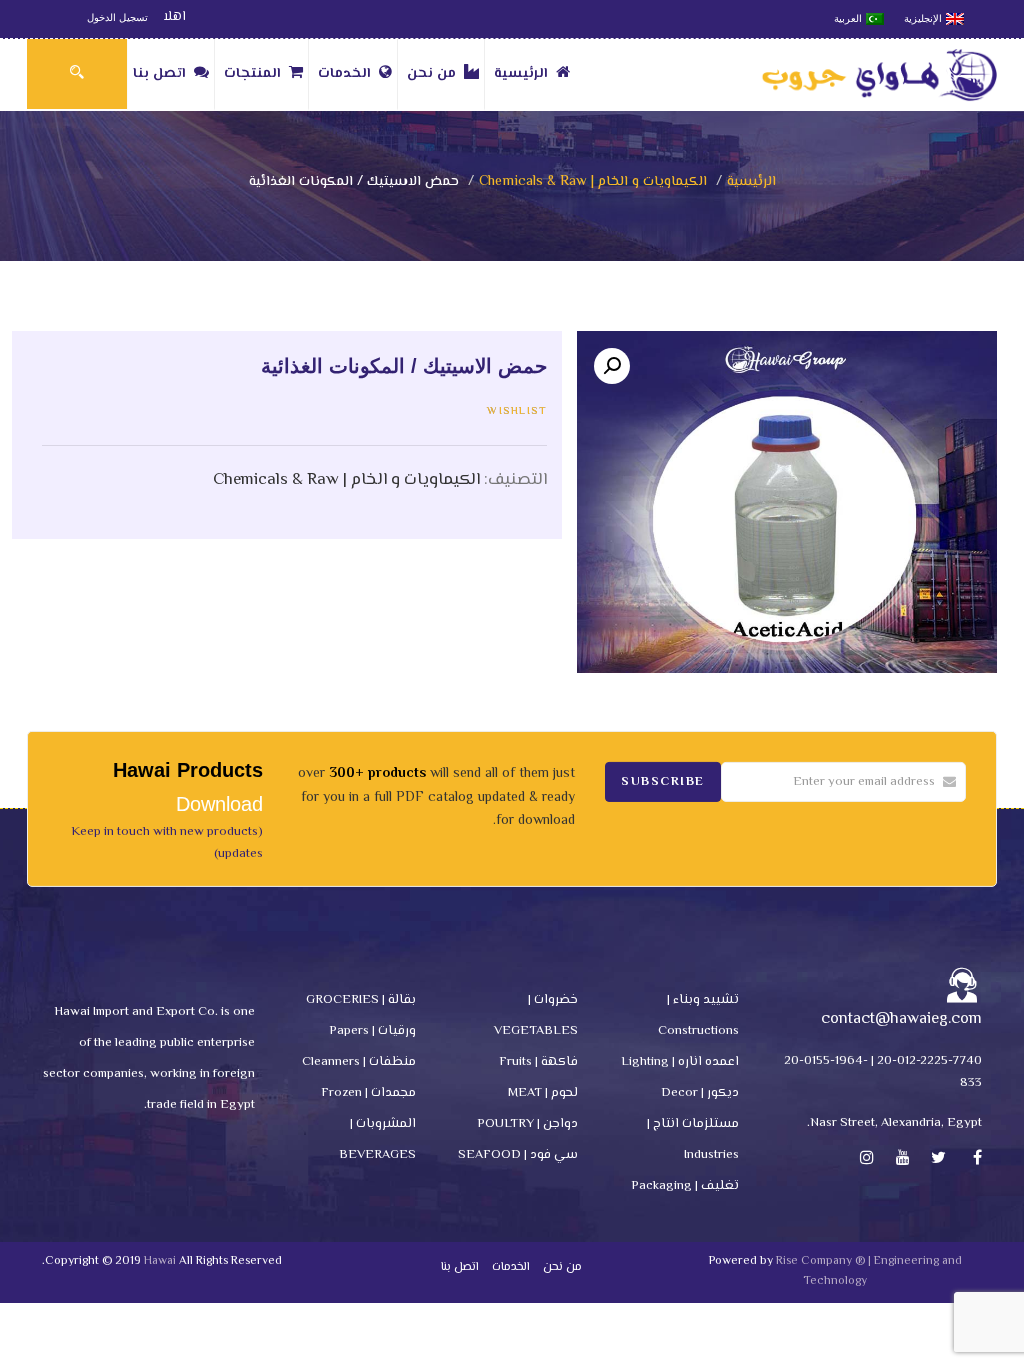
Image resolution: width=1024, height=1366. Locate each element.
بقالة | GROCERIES (361, 1000)
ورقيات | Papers (372, 1031)
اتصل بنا (159, 74)
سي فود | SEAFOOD (518, 1155)
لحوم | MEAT (543, 1093)
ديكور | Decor (700, 1093)
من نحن (431, 74)
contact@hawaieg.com (901, 1019)
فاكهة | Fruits (538, 1062)
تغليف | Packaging (685, 1186)
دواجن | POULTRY (527, 1124)
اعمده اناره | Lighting (680, 1062)
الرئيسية (521, 74)
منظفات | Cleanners (359, 1062)
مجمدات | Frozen (368, 1093)
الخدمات (344, 74)
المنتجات (252, 74)
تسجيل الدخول (117, 17)
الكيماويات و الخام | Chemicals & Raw (593, 182)
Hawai (160, 1261)
